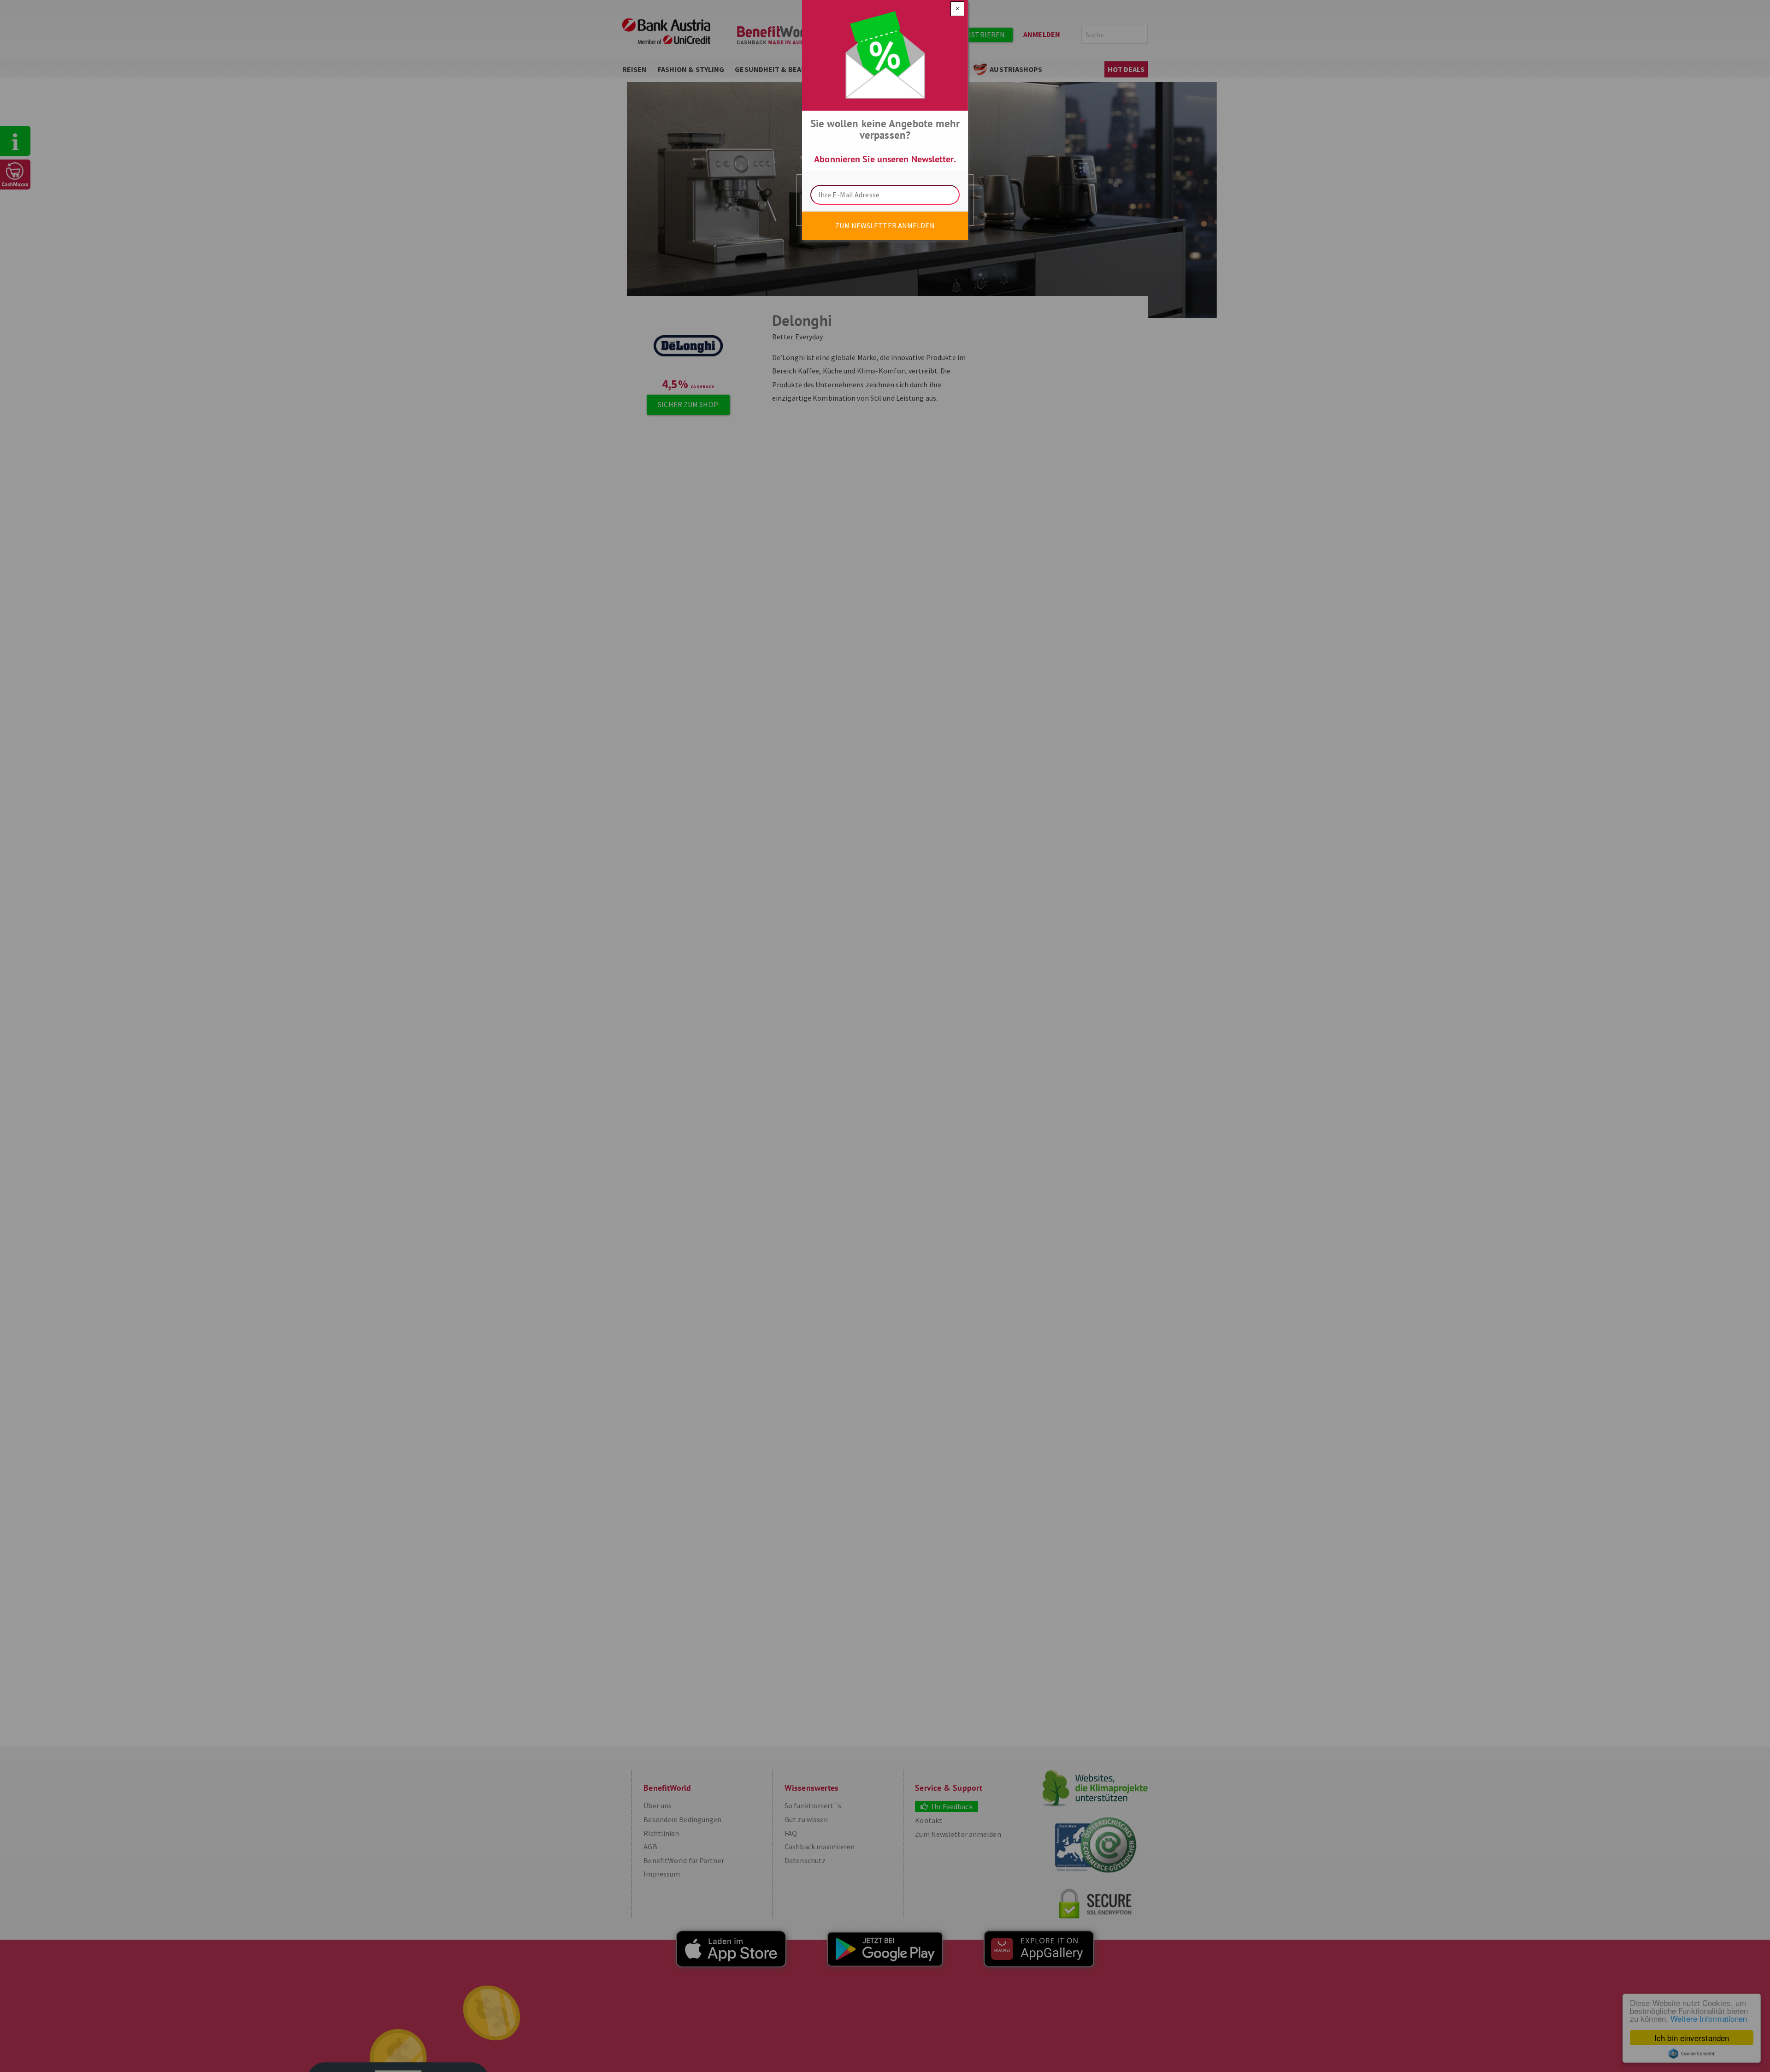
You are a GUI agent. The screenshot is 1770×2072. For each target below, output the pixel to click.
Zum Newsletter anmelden (885, 225)
